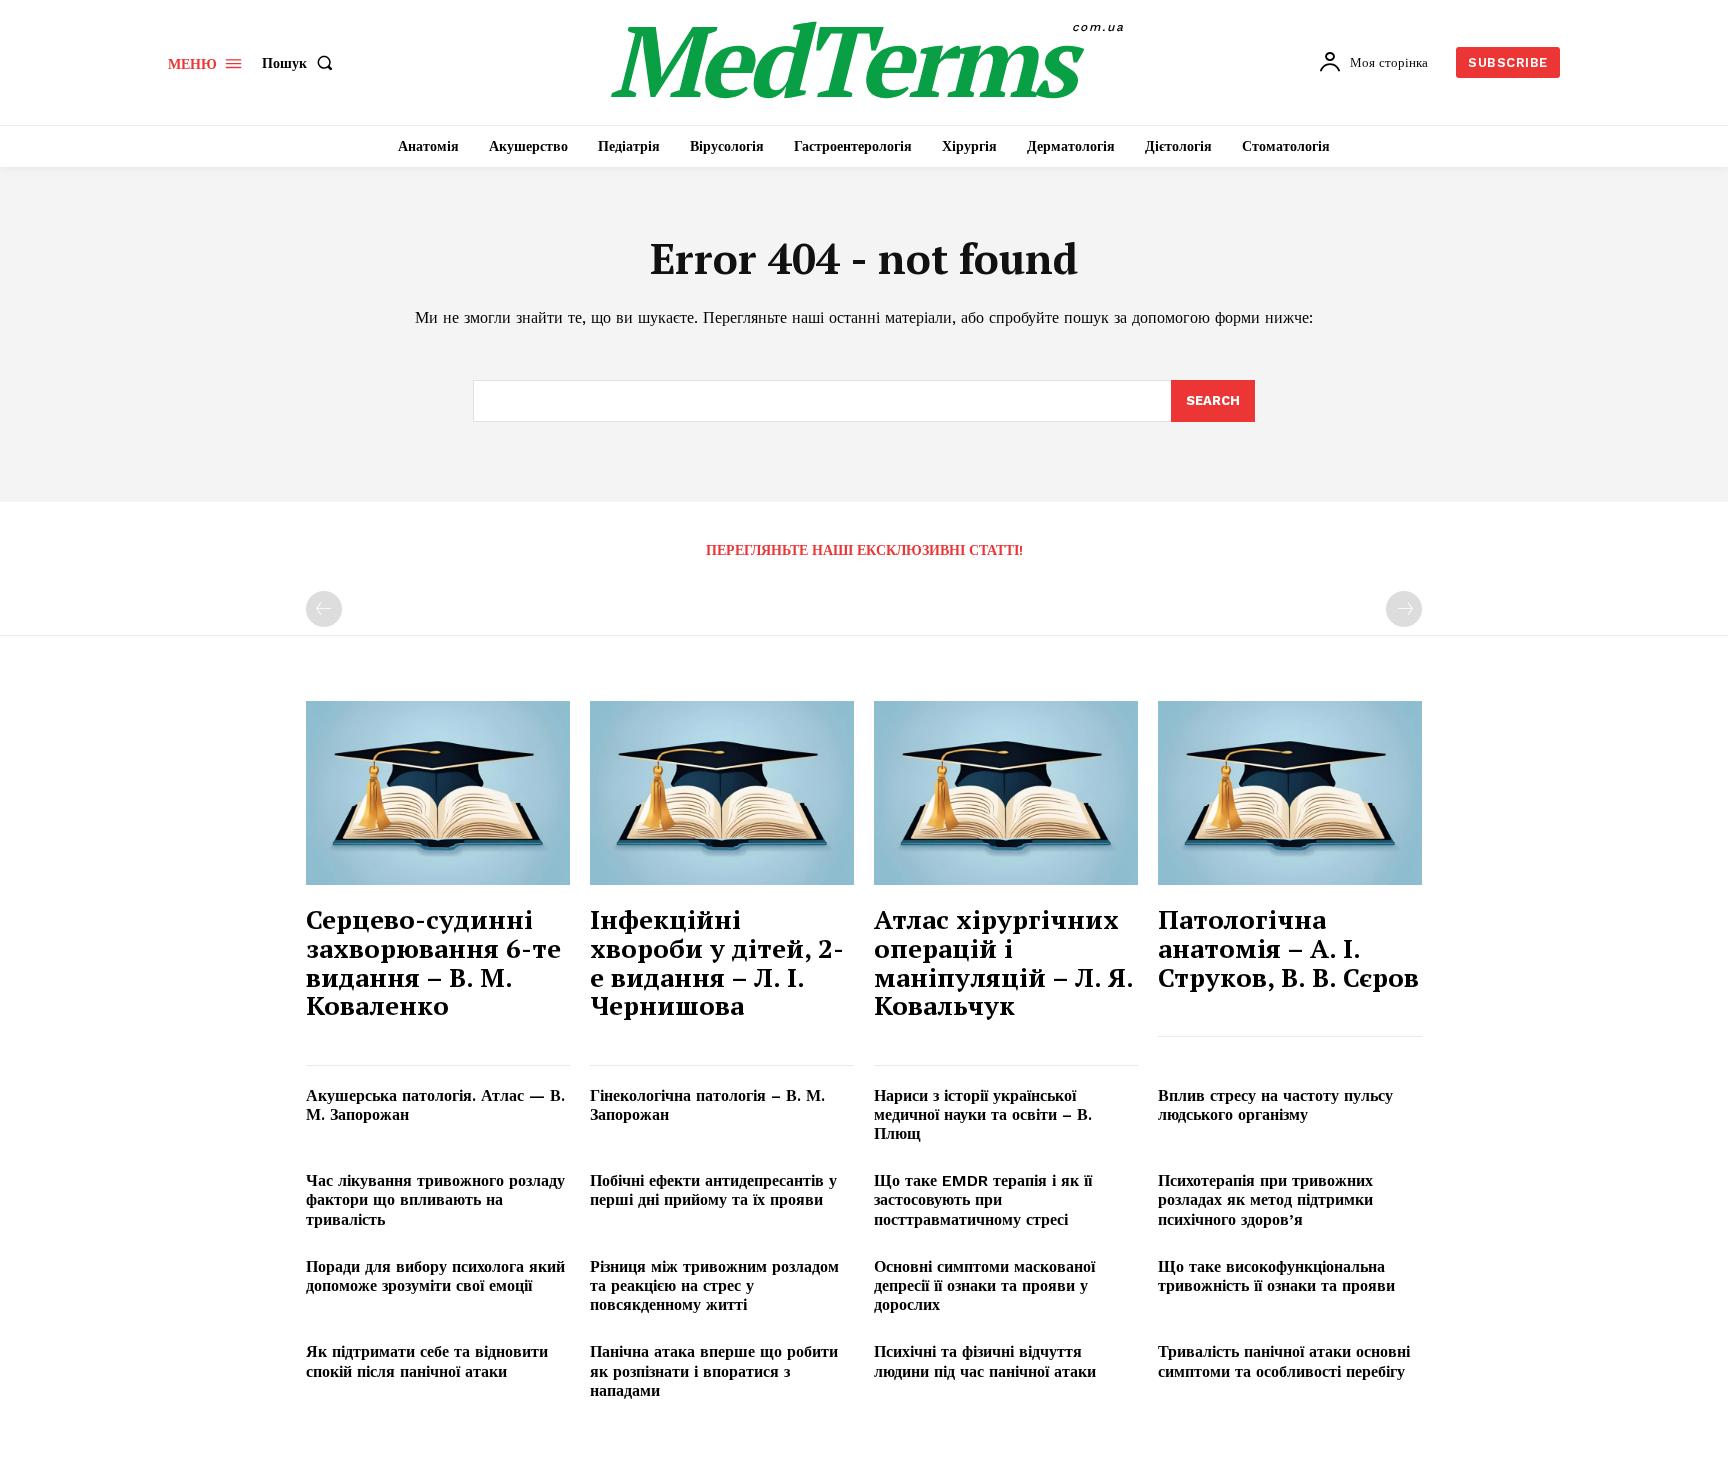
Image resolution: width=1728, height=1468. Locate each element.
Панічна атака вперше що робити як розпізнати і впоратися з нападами (714, 1370)
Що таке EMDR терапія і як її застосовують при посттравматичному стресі (983, 1199)
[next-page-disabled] (1404, 609)
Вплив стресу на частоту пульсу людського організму (1275, 1105)
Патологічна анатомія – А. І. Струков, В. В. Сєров (1288, 947)
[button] (301, 63)
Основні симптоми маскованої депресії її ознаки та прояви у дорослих (984, 1285)
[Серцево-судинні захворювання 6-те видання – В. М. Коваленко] (438, 793)
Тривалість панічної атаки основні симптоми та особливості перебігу (1284, 1361)
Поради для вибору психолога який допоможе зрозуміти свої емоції (435, 1276)
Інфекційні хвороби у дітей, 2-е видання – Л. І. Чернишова (717, 962)
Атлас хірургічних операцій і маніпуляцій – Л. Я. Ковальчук (1004, 962)
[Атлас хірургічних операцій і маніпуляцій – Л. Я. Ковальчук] (1006, 793)
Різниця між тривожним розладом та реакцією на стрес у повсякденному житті (714, 1285)
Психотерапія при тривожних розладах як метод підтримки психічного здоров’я (1265, 1199)
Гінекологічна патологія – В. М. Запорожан (707, 1105)
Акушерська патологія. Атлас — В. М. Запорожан (435, 1105)
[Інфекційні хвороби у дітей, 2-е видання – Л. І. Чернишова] (722, 793)
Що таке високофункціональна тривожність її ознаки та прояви (1276, 1276)
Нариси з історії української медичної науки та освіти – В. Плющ (983, 1114)
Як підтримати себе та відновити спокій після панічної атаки (427, 1361)
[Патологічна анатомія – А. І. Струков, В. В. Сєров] (1290, 793)
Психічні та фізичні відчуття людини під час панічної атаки (985, 1361)
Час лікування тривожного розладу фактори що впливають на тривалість (435, 1199)
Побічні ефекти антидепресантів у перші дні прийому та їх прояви (713, 1190)
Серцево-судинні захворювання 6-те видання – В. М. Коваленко (433, 962)
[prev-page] (324, 609)
